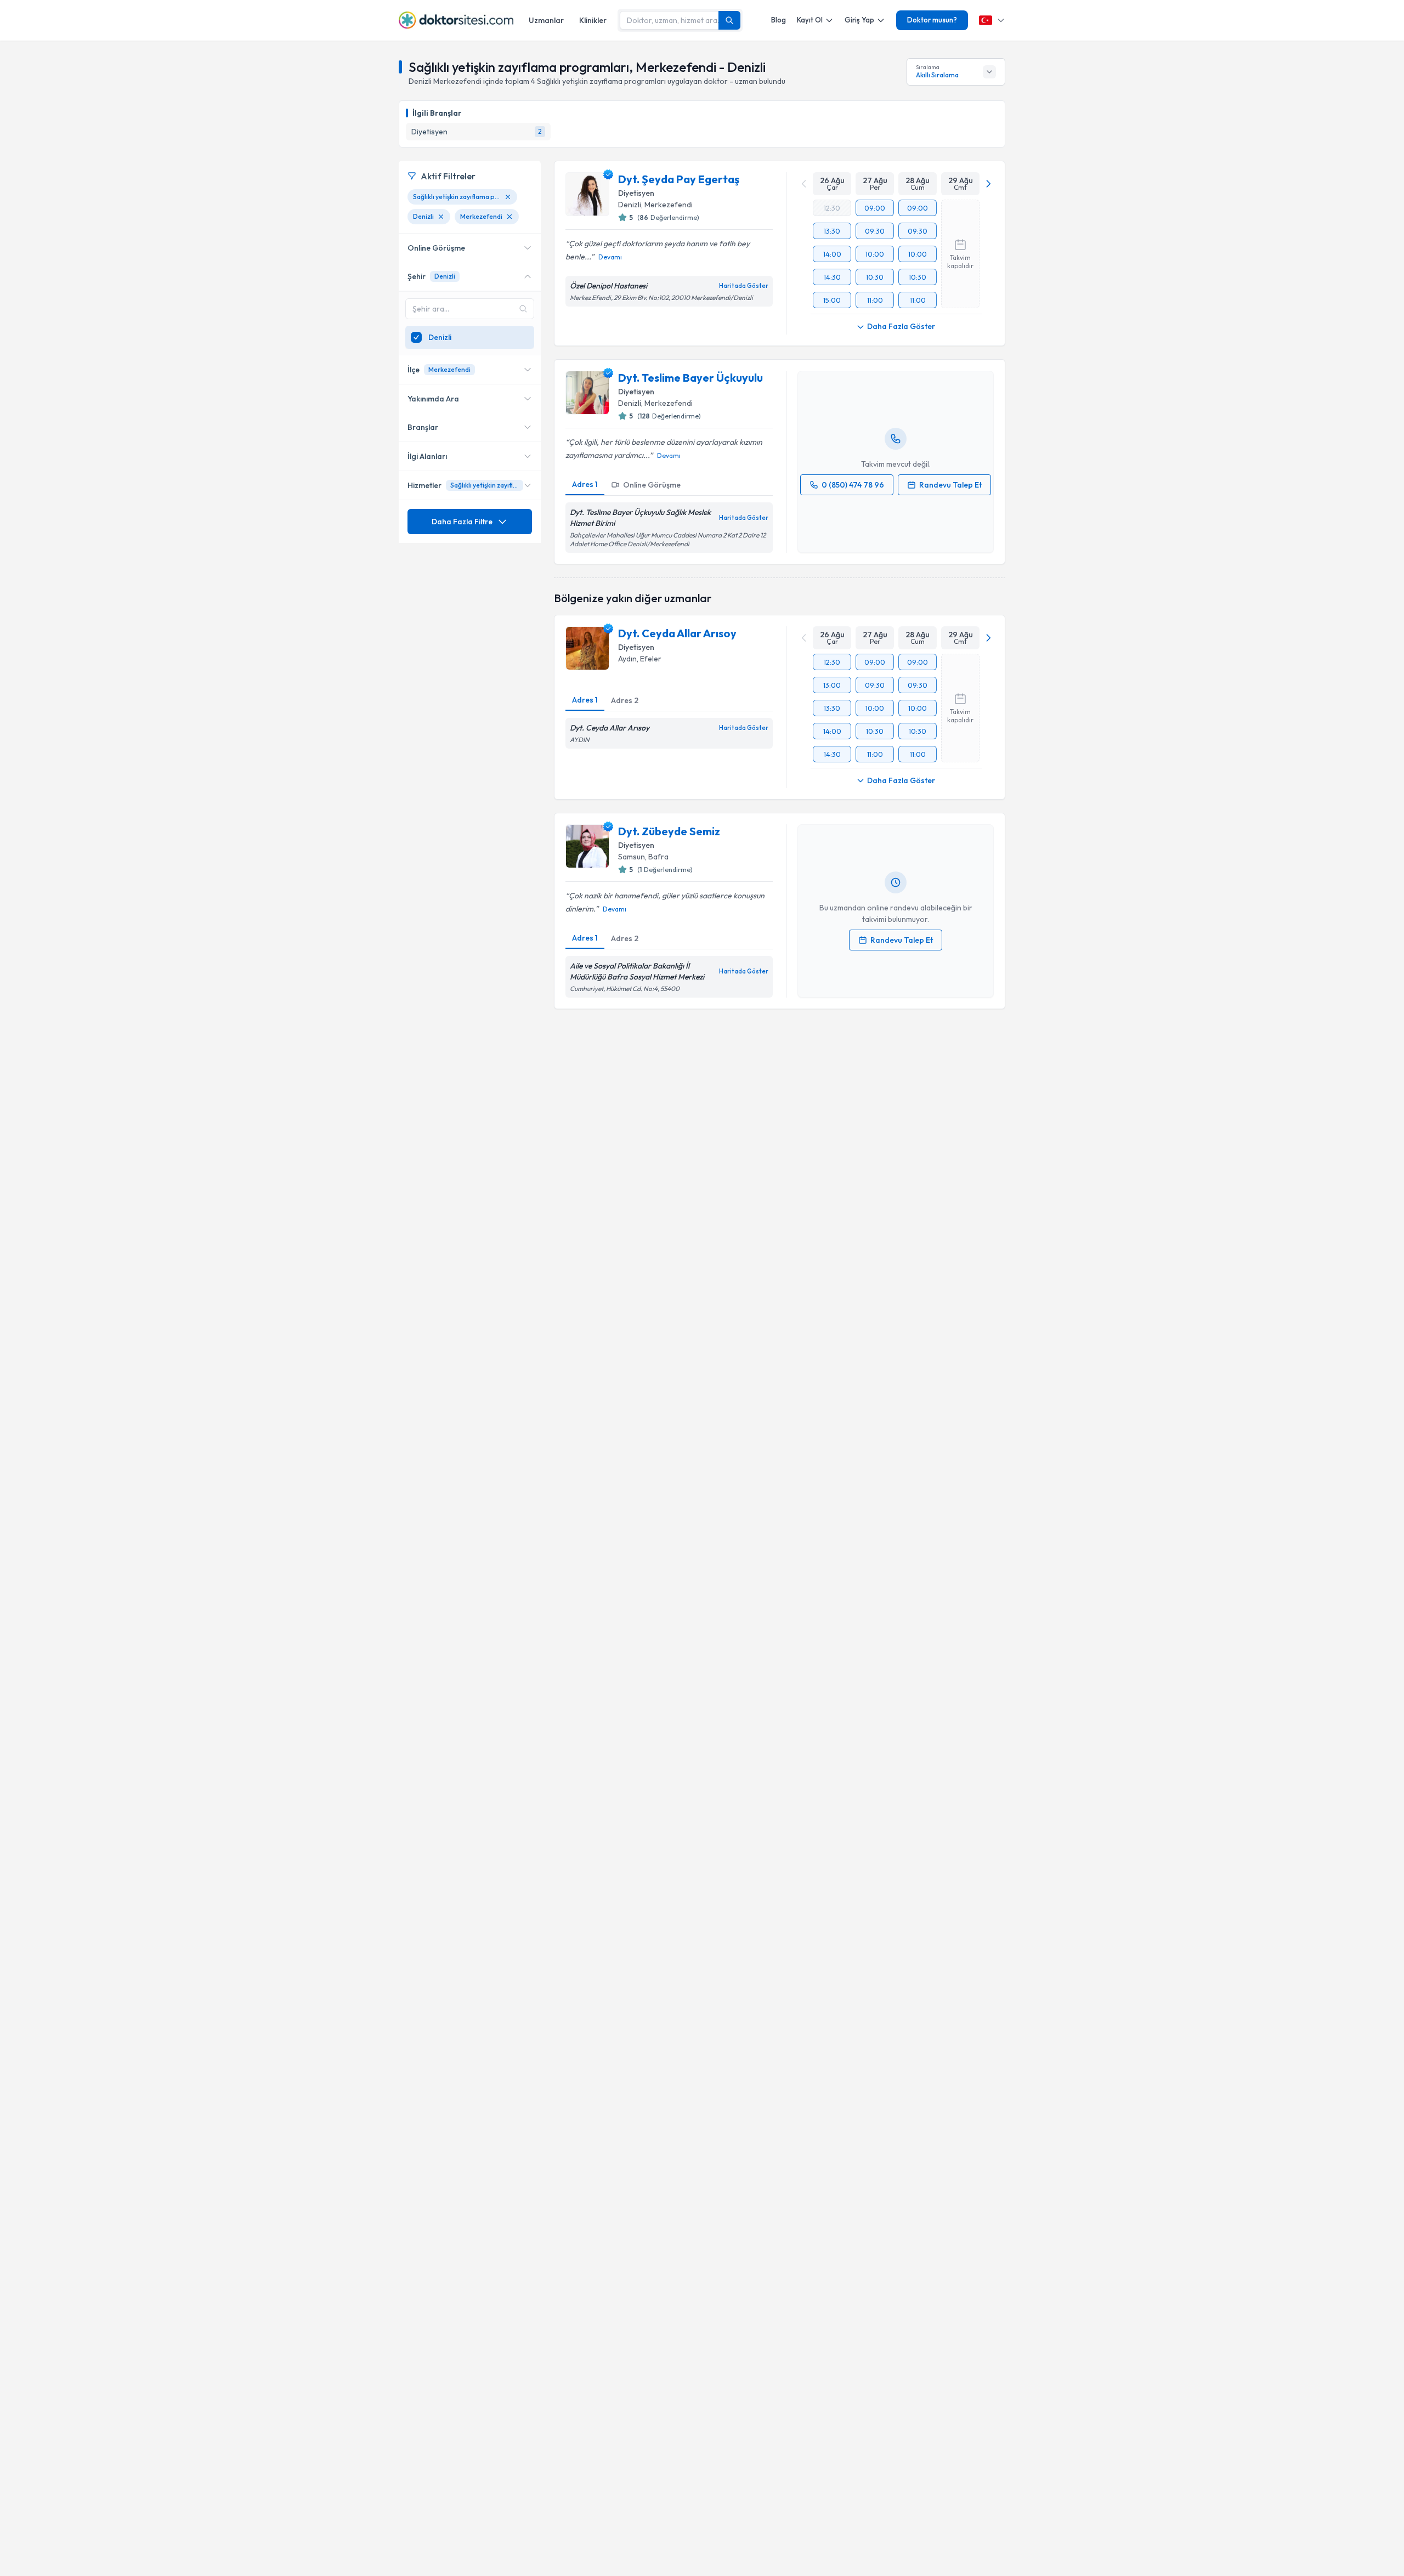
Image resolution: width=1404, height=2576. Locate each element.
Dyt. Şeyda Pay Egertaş (679, 179)
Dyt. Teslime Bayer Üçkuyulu (690, 378)
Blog (779, 20)
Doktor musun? (932, 20)
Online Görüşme (652, 485)
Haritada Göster (744, 286)
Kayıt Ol (810, 20)
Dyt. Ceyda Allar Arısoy (677, 633)
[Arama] (729, 20)
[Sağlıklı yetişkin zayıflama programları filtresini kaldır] (508, 197)
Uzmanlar (546, 20)
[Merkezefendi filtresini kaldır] (509, 217)
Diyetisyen (636, 193)
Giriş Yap (859, 20)
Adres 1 (585, 484)
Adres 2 (625, 700)
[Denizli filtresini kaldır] (441, 217)
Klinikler (593, 20)
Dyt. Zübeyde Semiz (669, 831)
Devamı (610, 257)
